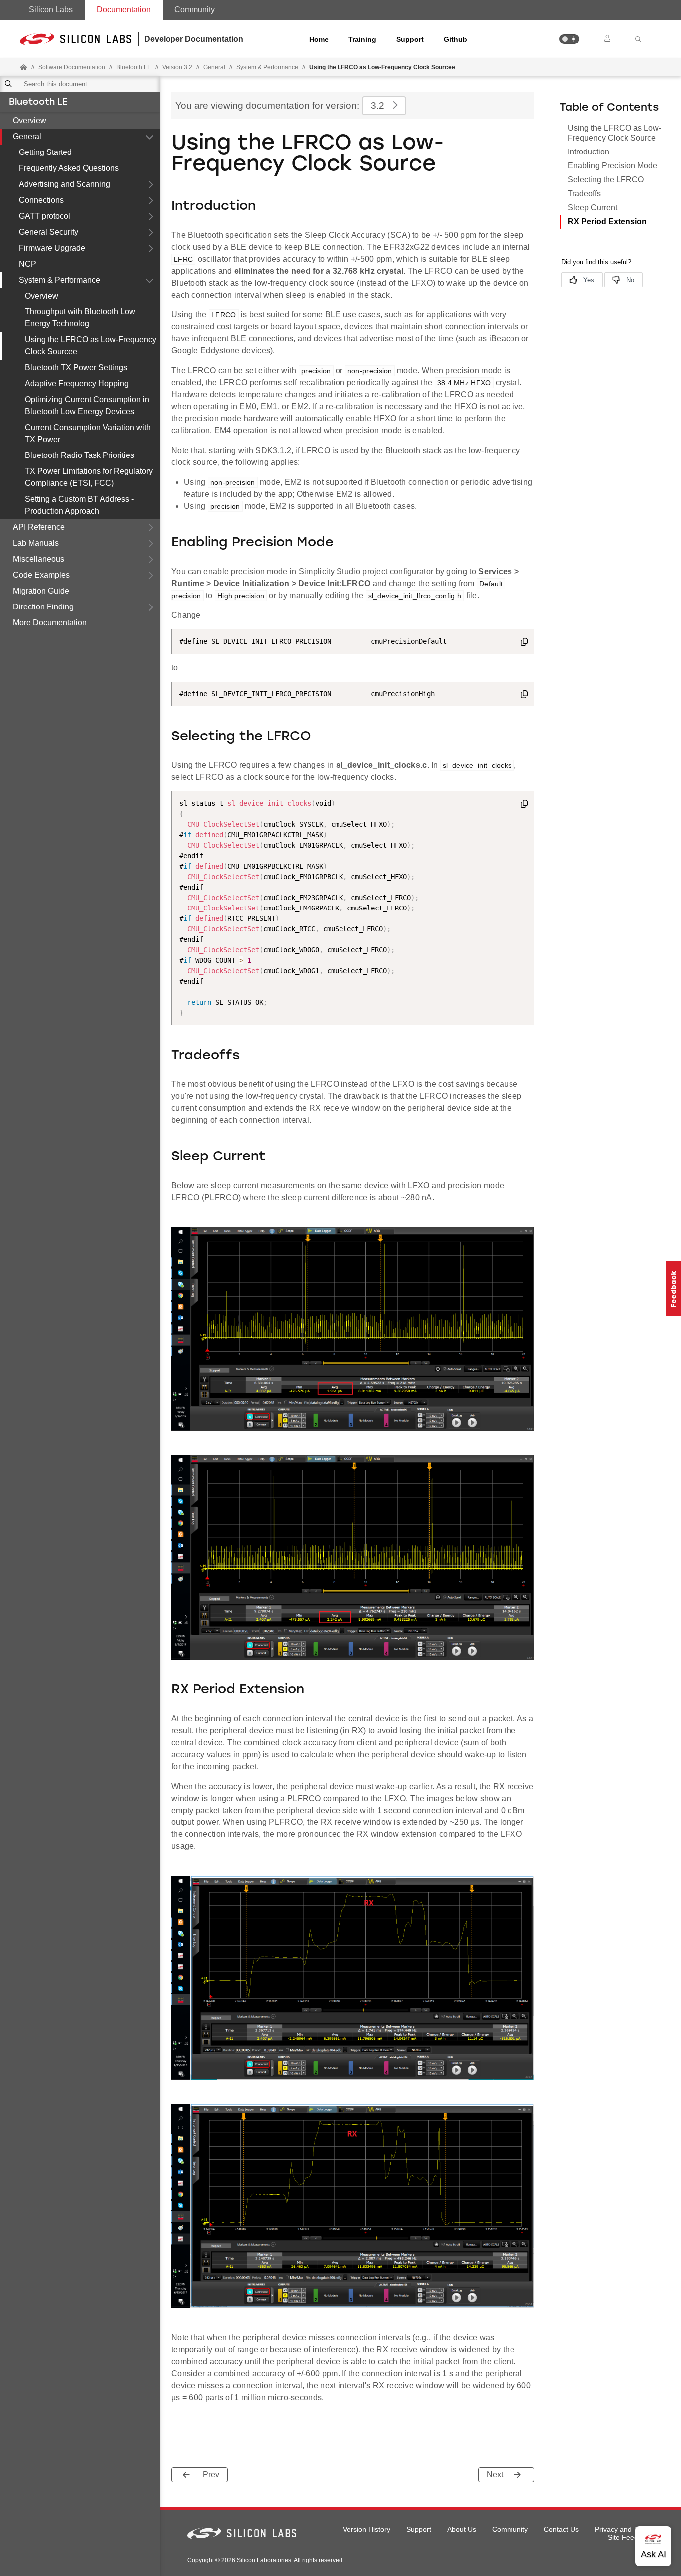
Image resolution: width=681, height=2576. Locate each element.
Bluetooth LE (38, 103)
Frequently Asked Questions (69, 168)
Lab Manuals (36, 543)
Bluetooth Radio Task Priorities (80, 455)
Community (195, 10)
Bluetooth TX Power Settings (76, 368)
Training (362, 39)
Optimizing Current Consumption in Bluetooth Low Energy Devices (87, 405)
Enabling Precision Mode (612, 166)
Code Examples (41, 575)
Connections (41, 200)
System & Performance (60, 280)
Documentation (124, 10)
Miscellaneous (39, 559)
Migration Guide (41, 591)
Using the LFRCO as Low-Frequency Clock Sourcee (90, 346)
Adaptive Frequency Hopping (77, 383)
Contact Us (561, 2529)
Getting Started (45, 152)
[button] (569, 39)
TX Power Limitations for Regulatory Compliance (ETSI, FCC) (89, 477)
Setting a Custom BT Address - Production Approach (79, 505)
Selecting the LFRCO (606, 180)
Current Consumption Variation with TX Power (88, 433)
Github (455, 39)
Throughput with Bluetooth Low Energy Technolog (80, 318)
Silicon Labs (51, 10)
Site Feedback (630, 2537)
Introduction (589, 152)
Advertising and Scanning (65, 184)
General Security (49, 232)
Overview (30, 120)
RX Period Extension (607, 222)
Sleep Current (593, 208)
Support (410, 39)
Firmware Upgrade (52, 248)
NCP (28, 264)
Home (319, 39)
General (27, 136)
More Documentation (50, 623)
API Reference (39, 527)
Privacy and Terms (624, 2529)
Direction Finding (43, 607)
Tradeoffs (584, 194)
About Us (462, 2529)
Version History (367, 2529)
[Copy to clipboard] (524, 643)
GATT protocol (45, 216)
